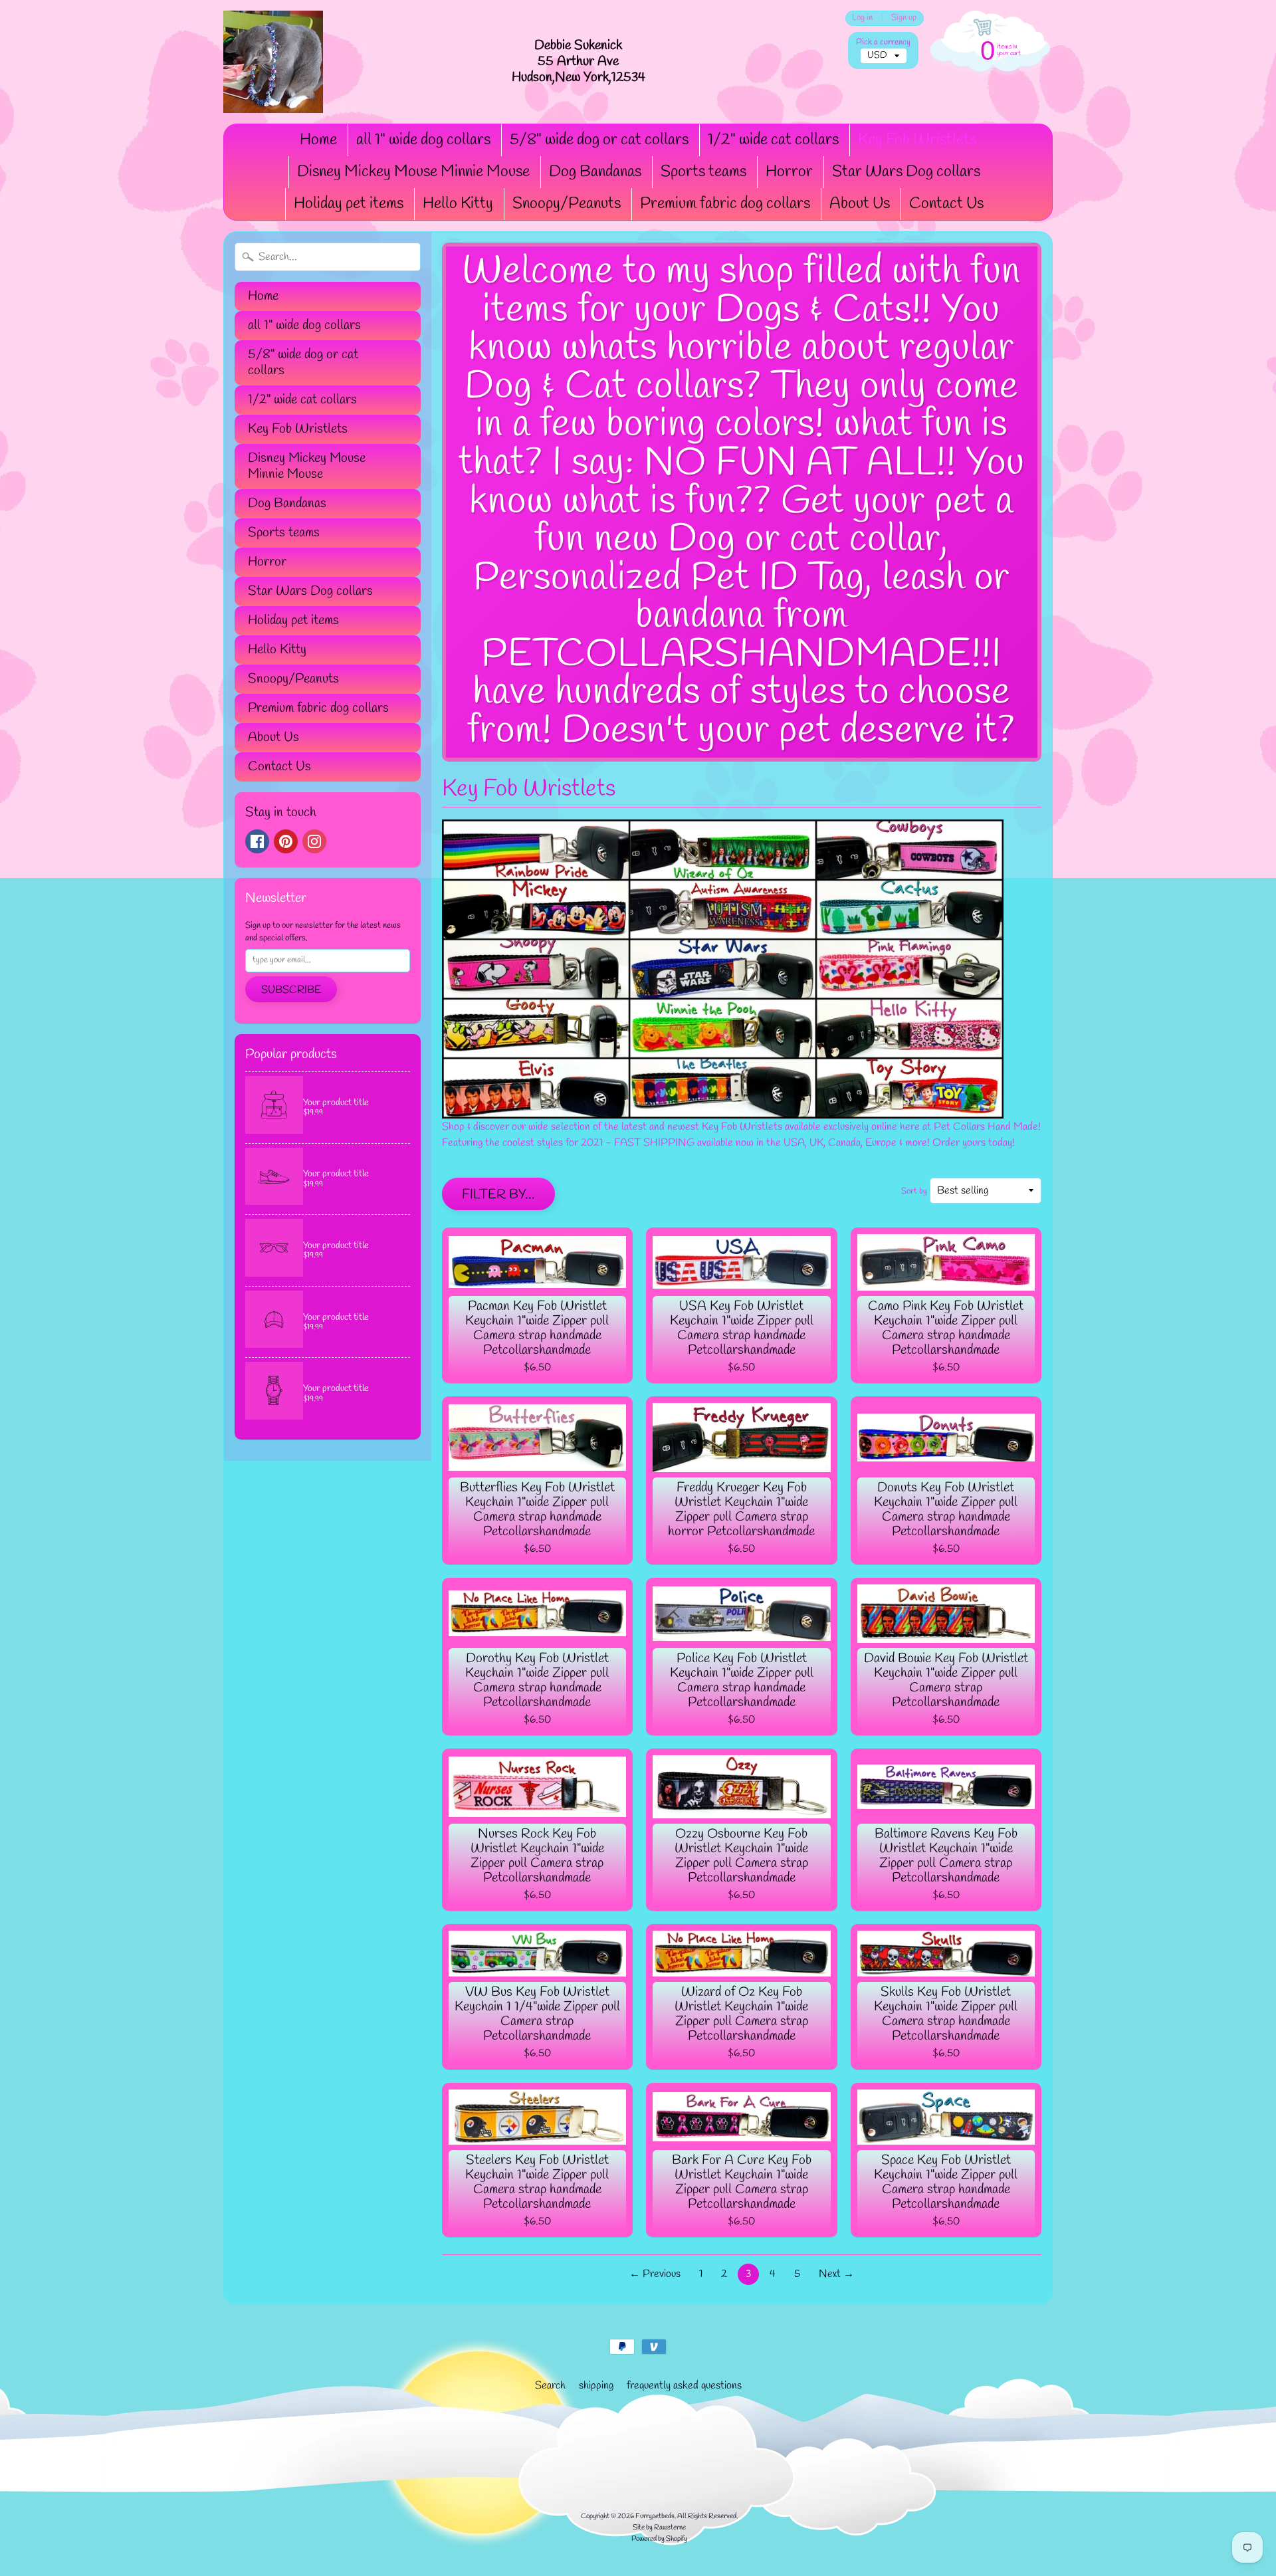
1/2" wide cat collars (773, 140)
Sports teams (703, 172)
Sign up (904, 18)
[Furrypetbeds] (273, 62)
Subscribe (291, 990)
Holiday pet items (349, 204)
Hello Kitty (458, 204)
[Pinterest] (286, 841)
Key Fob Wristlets (917, 140)
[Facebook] (257, 841)
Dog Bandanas (595, 172)
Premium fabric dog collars (725, 204)
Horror (789, 172)
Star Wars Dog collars (906, 172)
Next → (836, 2274)
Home (318, 140)
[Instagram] (314, 841)
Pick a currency (883, 42)
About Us (860, 204)
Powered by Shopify (659, 2539)
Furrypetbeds (655, 2516)
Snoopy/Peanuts (567, 204)
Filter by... (498, 1195)
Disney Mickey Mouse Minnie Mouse (413, 172)
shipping (596, 2386)
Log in (862, 18)
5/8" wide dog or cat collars (599, 140)
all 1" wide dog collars (423, 140)
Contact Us (946, 204)
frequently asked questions (684, 2386)
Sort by (914, 1191)
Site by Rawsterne (659, 2527)
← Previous (655, 2274)
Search (550, 2386)
